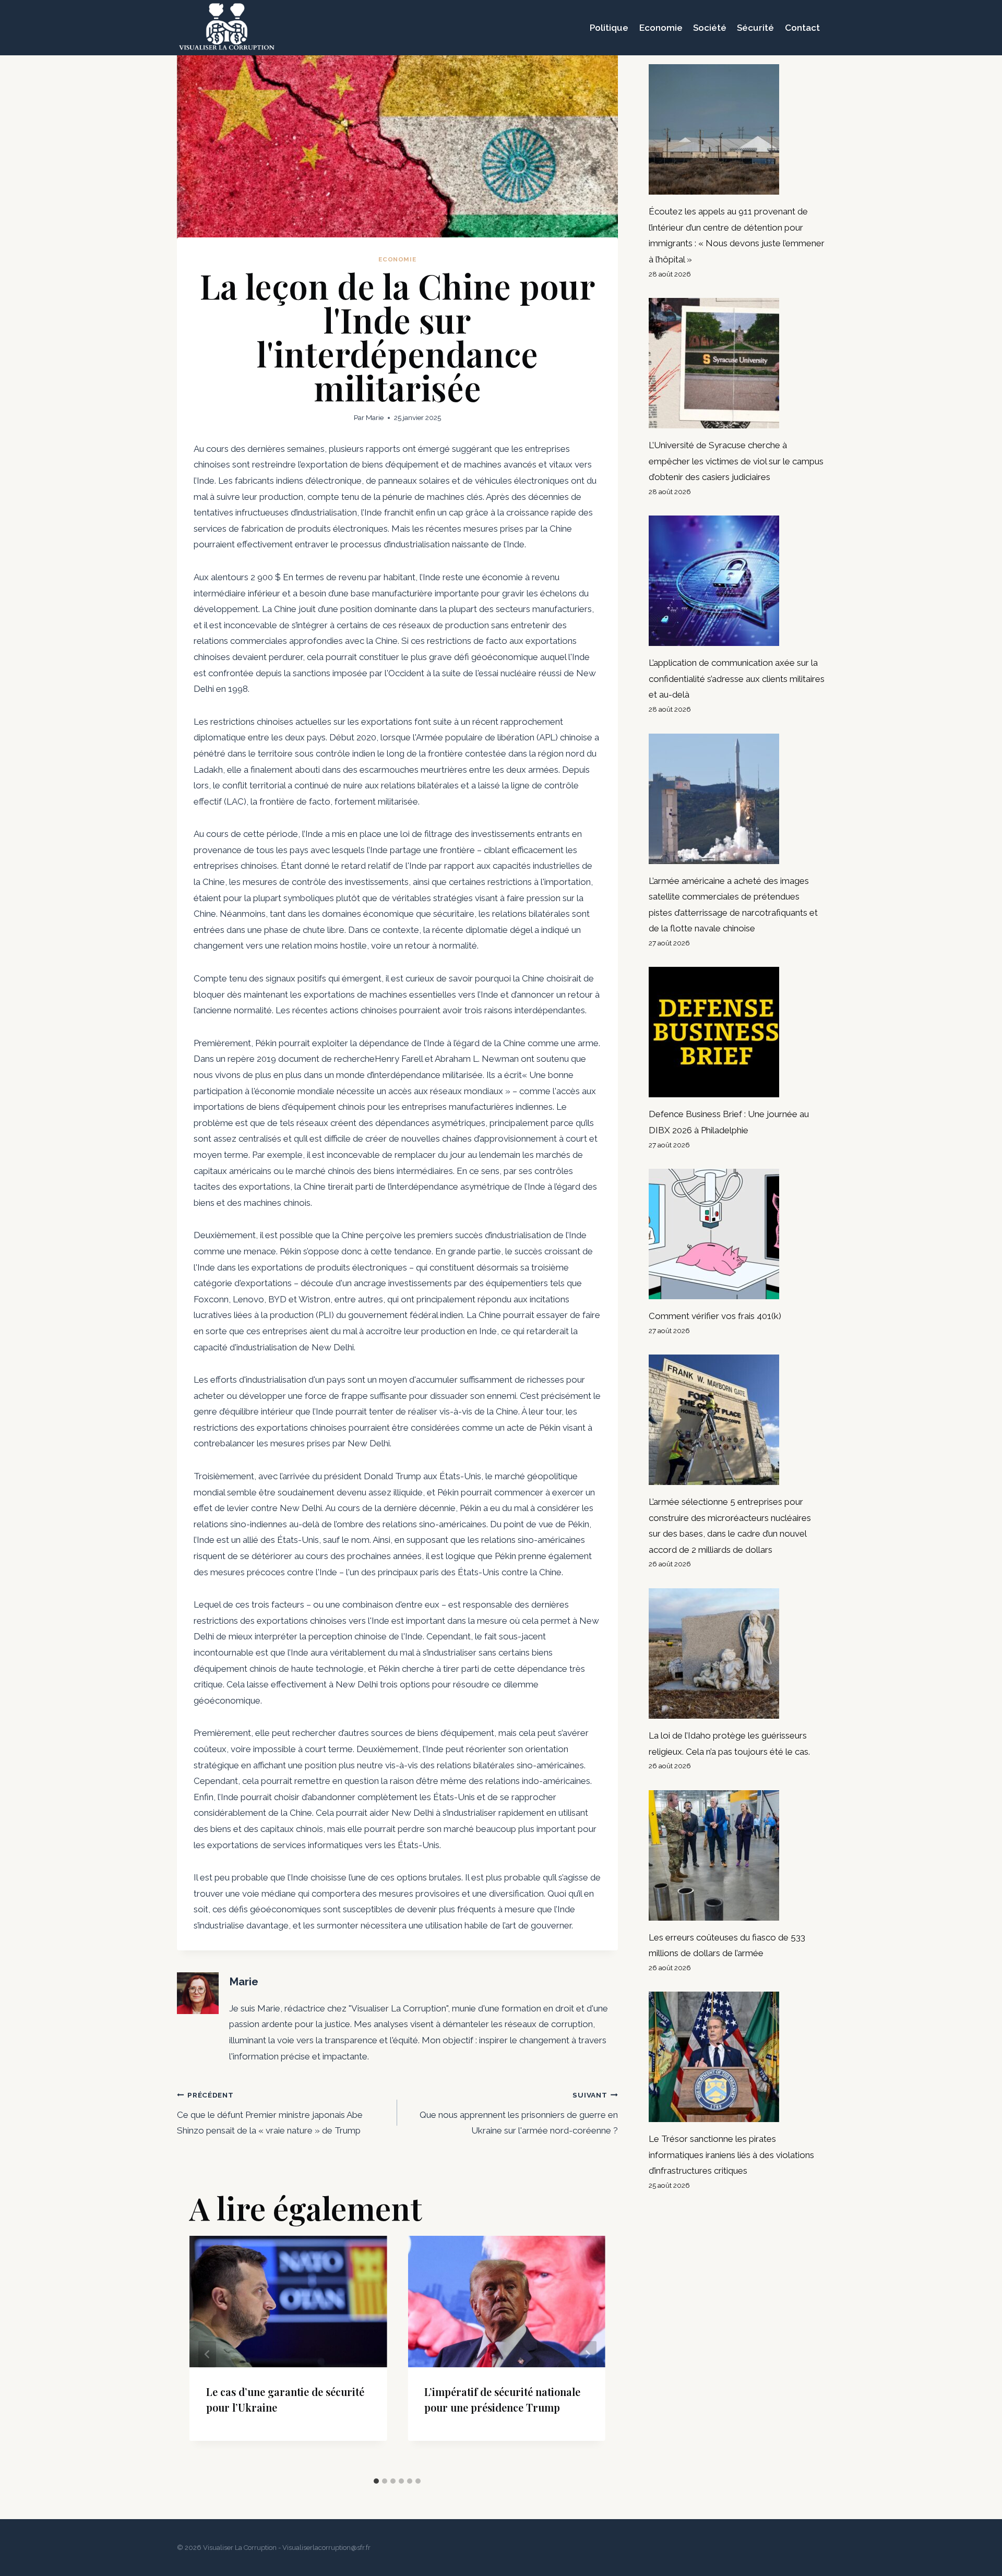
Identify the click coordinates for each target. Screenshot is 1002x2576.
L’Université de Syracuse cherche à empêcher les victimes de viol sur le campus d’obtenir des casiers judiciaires (736, 461)
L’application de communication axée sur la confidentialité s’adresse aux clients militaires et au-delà (737, 679)
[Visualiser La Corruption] (227, 28)
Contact (802, 28)
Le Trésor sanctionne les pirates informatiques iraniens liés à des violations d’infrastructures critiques (731, 2155)
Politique (609, 28)
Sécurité (755, 28)
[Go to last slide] (207, 2354)
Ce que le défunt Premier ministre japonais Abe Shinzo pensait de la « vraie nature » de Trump (270, 2113)
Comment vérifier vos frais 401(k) (715, 1316)
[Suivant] (588, 2354)
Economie (661, 28)
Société (710, 28)
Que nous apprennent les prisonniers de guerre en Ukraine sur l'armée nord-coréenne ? (518, 2113)
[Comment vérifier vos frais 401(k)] (737, 1234)
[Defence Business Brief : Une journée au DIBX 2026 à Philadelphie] (737, 1032)
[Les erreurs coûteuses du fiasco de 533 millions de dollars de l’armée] (737, 1855)
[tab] (376, 2481)
